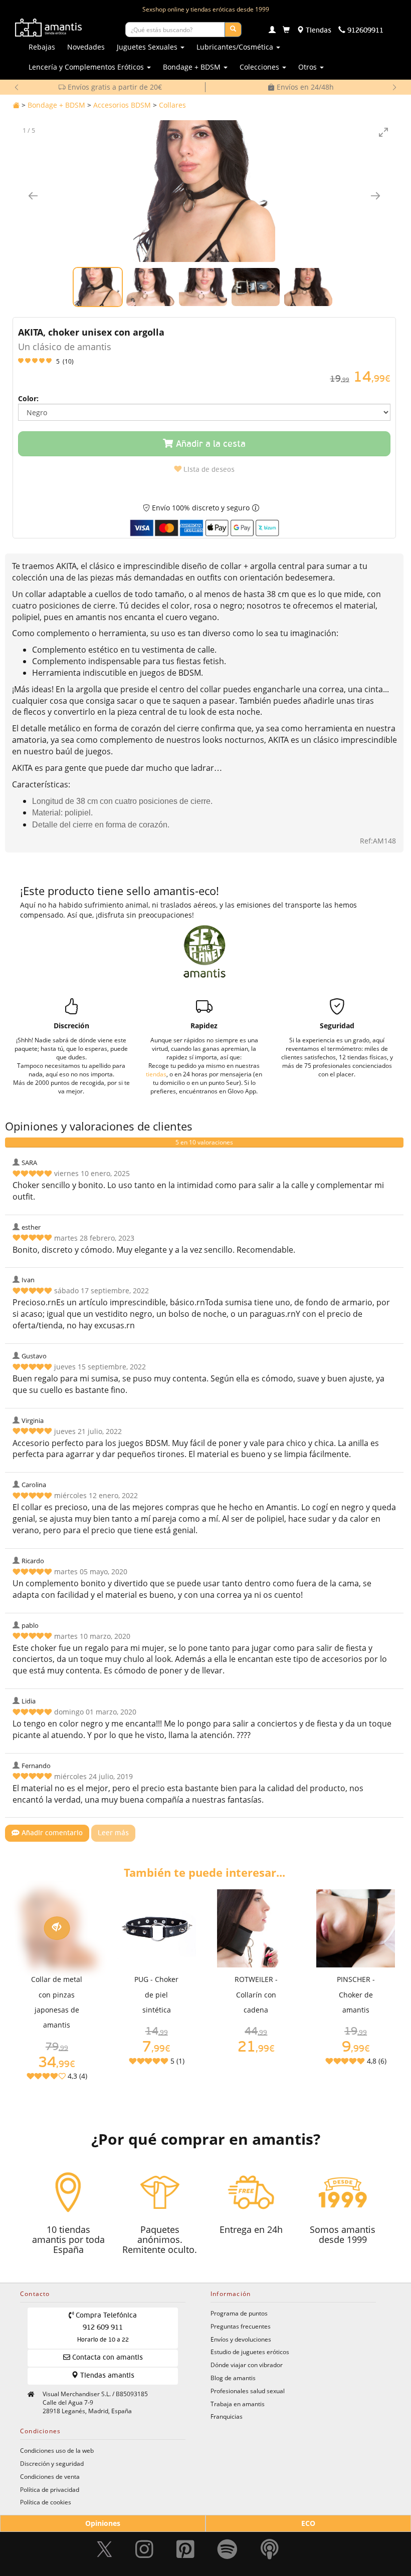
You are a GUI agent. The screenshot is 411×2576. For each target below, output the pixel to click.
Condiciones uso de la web (57, 2450)
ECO (308, 2523)
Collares (172, 105)
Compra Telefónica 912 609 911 (105, 2328)
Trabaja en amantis (238, 2404)
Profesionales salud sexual (248, 2391)
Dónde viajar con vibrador (247, 2365)
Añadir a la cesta (210, 444)
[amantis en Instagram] (144, 2549)
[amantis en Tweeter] (106, 2549)
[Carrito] (286, 31)
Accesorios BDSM (122, 105)
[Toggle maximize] (383, 132)
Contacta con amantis (107, 2358)
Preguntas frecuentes (241, 2326)
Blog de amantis (233, 2378)
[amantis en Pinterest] (185, 2549)
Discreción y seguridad (52, 2463)
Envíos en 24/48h (114, 87)
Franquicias (227, 2416)
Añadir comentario (51, 1833)
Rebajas (42, 47)
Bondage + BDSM (56, 105)
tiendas (156, 1074)
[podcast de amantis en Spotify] (270, 2549)
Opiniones (103, 2523)
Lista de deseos (208, 470)
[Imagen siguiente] (375, 196)
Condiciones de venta (50, 2476)
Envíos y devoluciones (241, 2339)
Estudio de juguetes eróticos (250, 2352)
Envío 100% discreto (304, 87)
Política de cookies (46, 2502)
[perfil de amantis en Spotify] (227, 2549)
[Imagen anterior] (33, 196)
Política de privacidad (50, 2489)
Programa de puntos (239, 2313)
